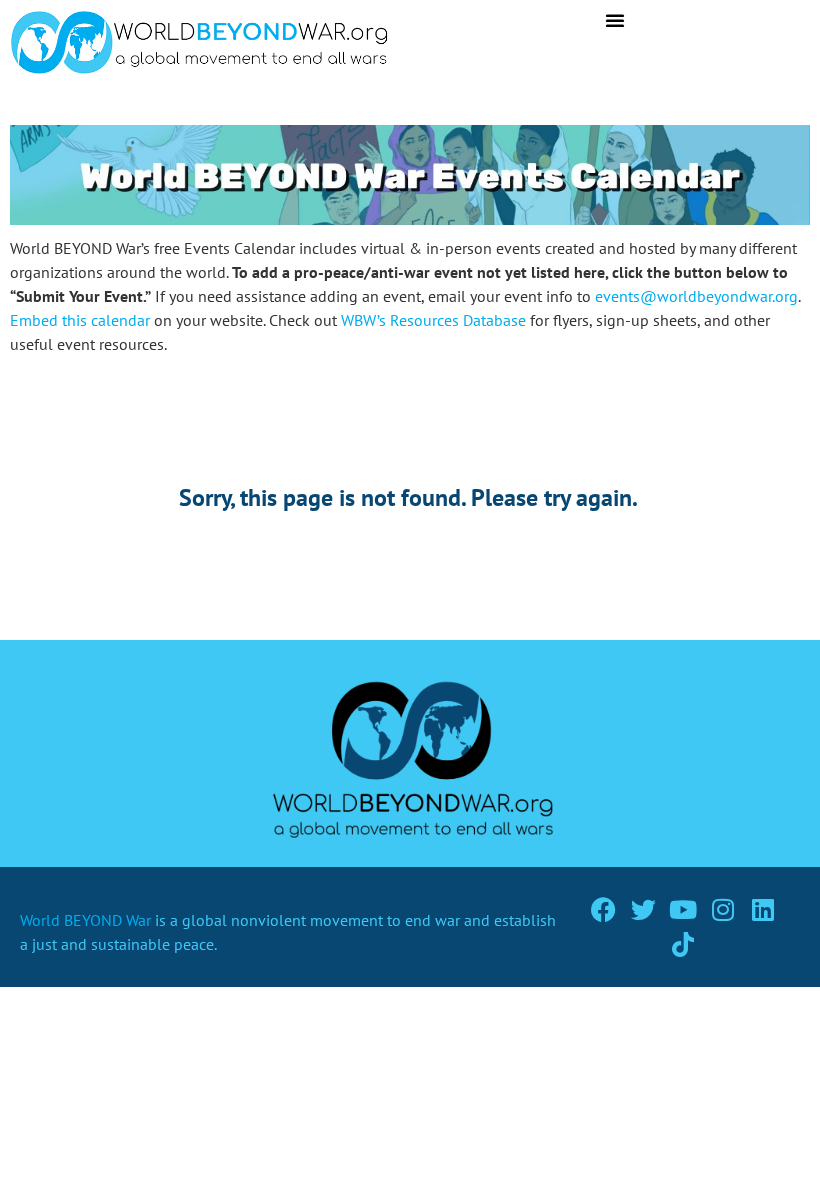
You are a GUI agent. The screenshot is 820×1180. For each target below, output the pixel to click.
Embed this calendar (80, 320)
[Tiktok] (683, 944)
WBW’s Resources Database (433, 320)
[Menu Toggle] (615, 20)
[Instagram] (723, 909)
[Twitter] (643, 909)
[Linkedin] (763, 909)
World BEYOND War (85, 920)
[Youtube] (683, 909)
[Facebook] (603, 909)
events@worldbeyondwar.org (696, 296)
